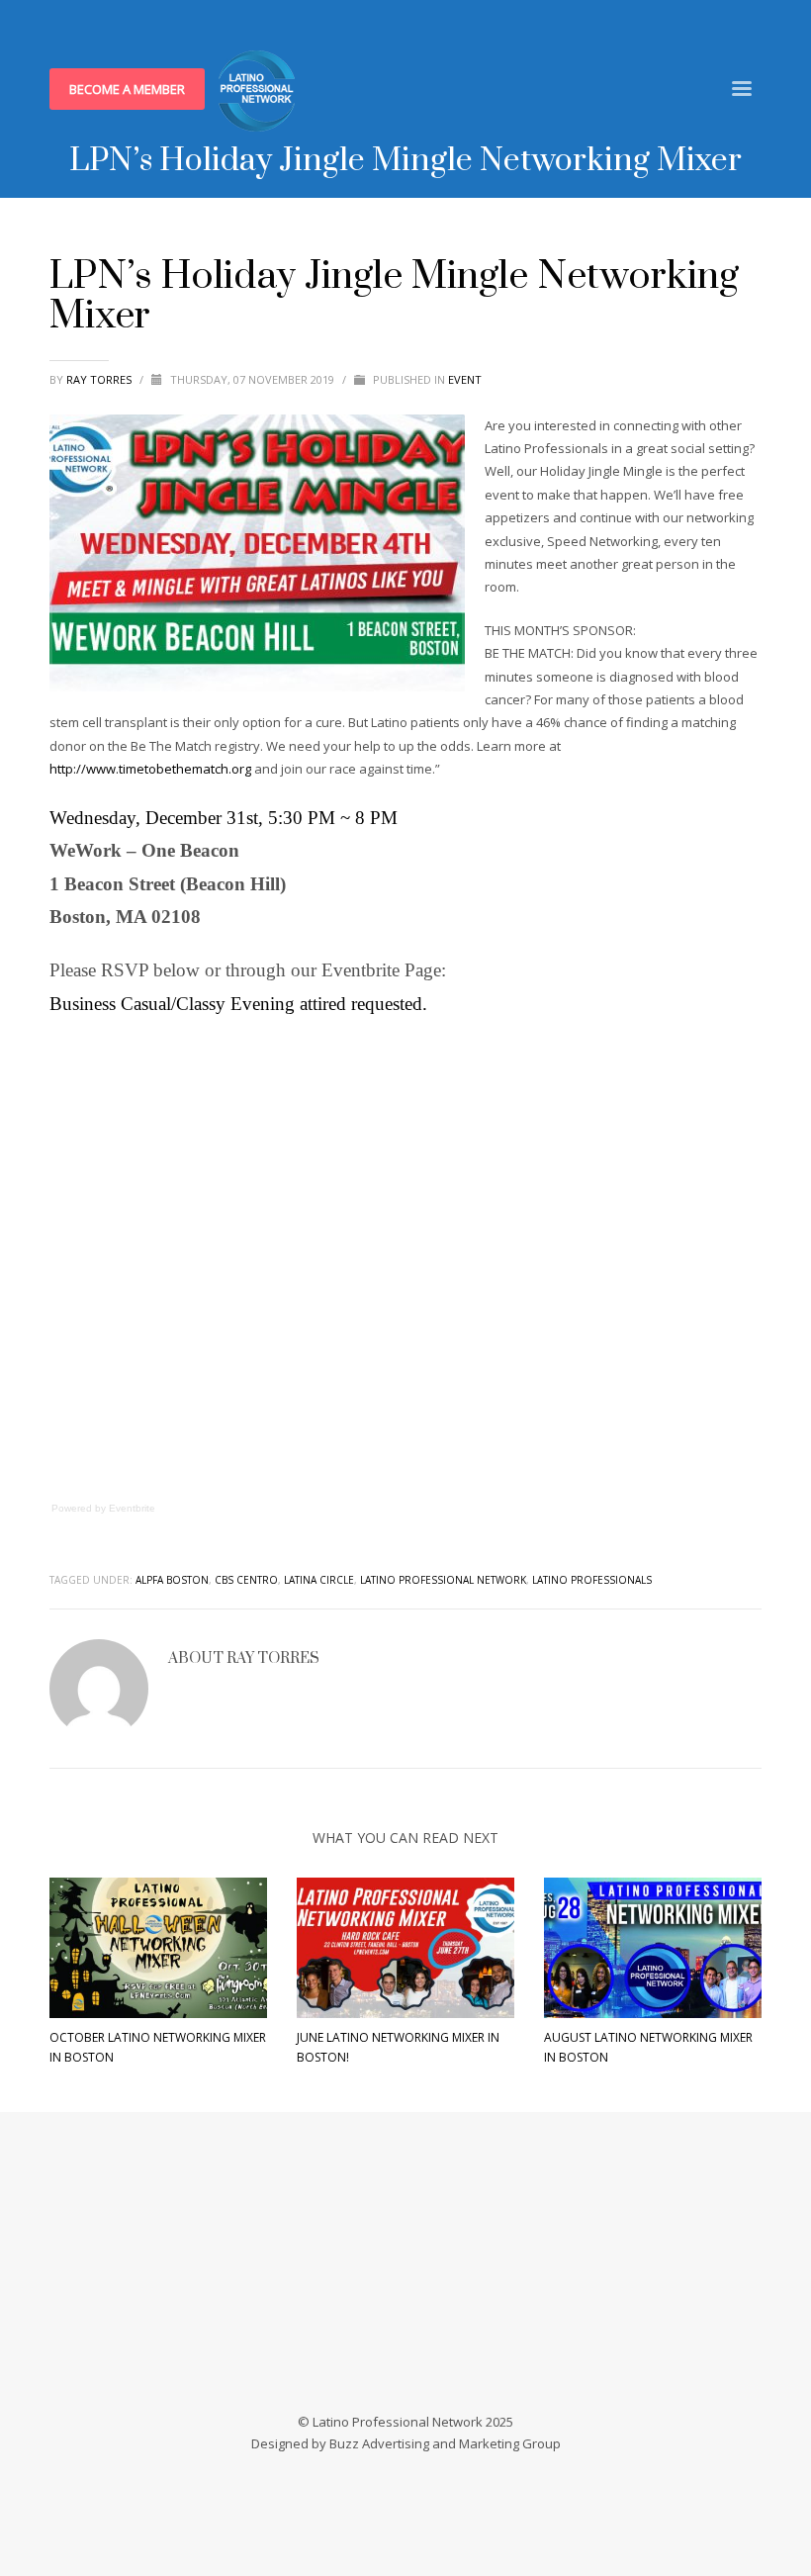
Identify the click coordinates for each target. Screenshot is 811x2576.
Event (465, 379)
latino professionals (592, 1580)
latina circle (319, 1580)
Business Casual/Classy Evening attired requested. (238, 1004)
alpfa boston (172, 1580)
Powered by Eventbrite (103, 1508)
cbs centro (246, 1580)
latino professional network (443, 1580)
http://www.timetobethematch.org (150, 769)
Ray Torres (100, 379)
